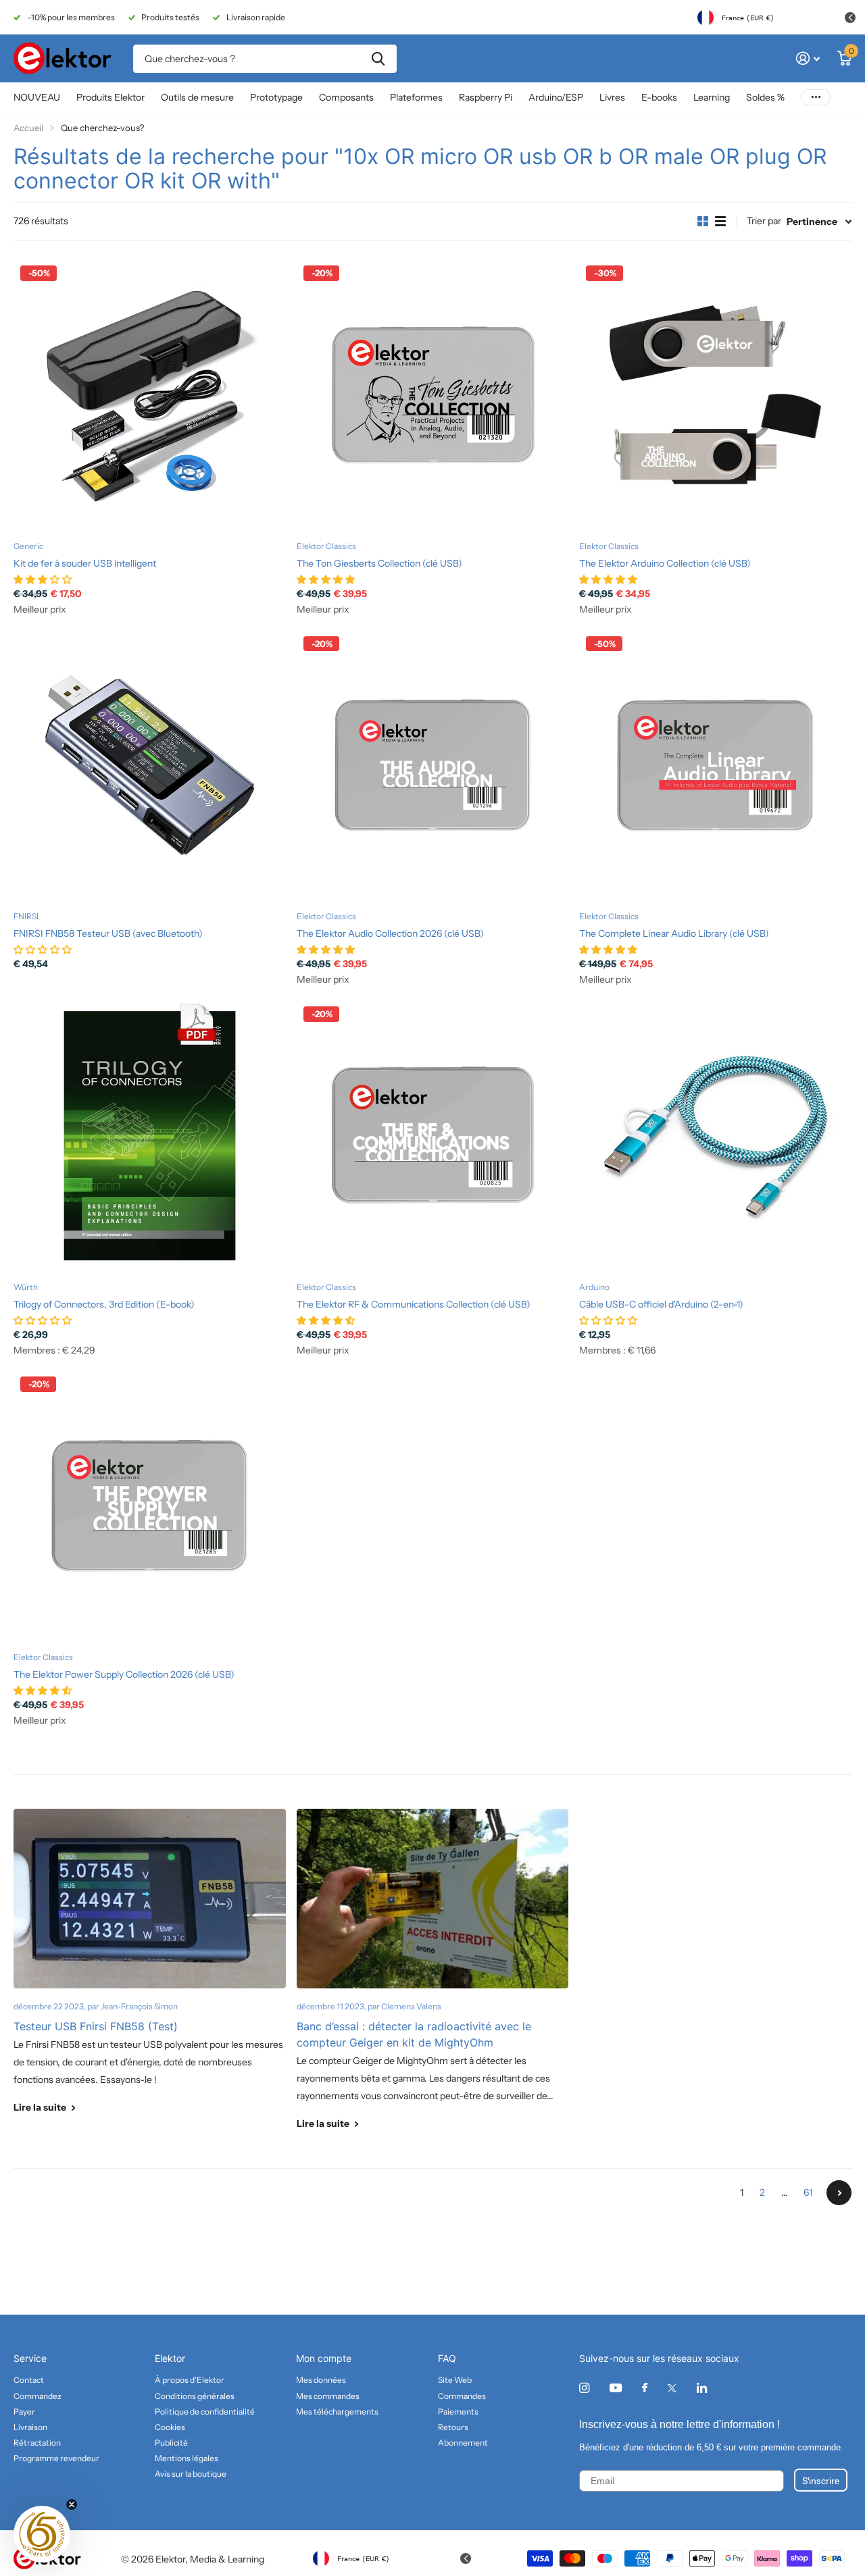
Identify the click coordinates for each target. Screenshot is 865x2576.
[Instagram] (584, 2388)
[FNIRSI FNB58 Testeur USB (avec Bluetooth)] (150, 766)
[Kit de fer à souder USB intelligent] (150, 395)
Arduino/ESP (556, 97)
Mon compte (324, 2358)
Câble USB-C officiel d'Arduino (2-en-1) (661, 1304)
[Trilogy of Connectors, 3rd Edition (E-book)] (150, 1136)
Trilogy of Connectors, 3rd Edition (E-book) (104, 1304)
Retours (453, 2427)
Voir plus (816, 98)
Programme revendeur (56, 2458)
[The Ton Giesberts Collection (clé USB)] (433, 395)
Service (30, 2358)
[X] (672, 2388)
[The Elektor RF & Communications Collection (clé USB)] (433, 1136)
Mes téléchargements (337, 2412)
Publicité (171, 2443)
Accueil (28, 128)
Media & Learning (227, 2559)
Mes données (321, 2380)
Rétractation (37, 2443)
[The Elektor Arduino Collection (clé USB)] (715, 395)
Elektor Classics (326, 546)
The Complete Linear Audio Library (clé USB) (674, 933)
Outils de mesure (197, 97)
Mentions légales (187, 2458)
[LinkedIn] (702, 2388)
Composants (346, 97)
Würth (26, 1287)
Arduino (594, 1287)
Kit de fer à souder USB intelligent (85, 563)
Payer (24, 2412)
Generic (28, 546)
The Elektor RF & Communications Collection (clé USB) (414, 1304)
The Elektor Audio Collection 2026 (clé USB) (390, 933)
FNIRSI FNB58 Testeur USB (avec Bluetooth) (108, 933)
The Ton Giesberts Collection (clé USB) (379, 563)
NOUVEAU (37, 97)
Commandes (462, 2396)
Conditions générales (195, 2396)
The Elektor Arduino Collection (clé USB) (665, 563)
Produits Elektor (110, 97)
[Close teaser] (72, 2504)
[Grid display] (703, 222)
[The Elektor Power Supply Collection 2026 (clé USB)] (150, 1506)
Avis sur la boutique (191, 2474)
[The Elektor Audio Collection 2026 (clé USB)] (433, 766)
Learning (712, 97)
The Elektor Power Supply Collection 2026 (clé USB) (124, 1674)
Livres (612, 97)
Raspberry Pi (486, 97)
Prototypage (276, 97)
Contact (29, 2380)
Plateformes (416, 97)
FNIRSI (26, 916)
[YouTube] (616, 2389)
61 (808, 2192)
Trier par (764, 221)
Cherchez (378, 59)
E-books (659, 97)
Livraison (30, 2427)
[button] (42, 2534)
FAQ (447, 2358)
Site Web (455, 2380)
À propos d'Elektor (190, 2380)
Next (839, 2193)
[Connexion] (808, 58)
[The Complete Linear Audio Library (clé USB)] (715, 766)
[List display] (720, 222)
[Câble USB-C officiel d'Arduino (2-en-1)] (715, 1136)
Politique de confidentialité (205, 2412)
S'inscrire (821, 2480)
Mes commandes (328, 2396)
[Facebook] (645, 2388)
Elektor (170, 2358)
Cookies (170, 2427)
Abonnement (463, 2443)
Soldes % (765, 97)
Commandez (38, 2396)
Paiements (458, 2412)
